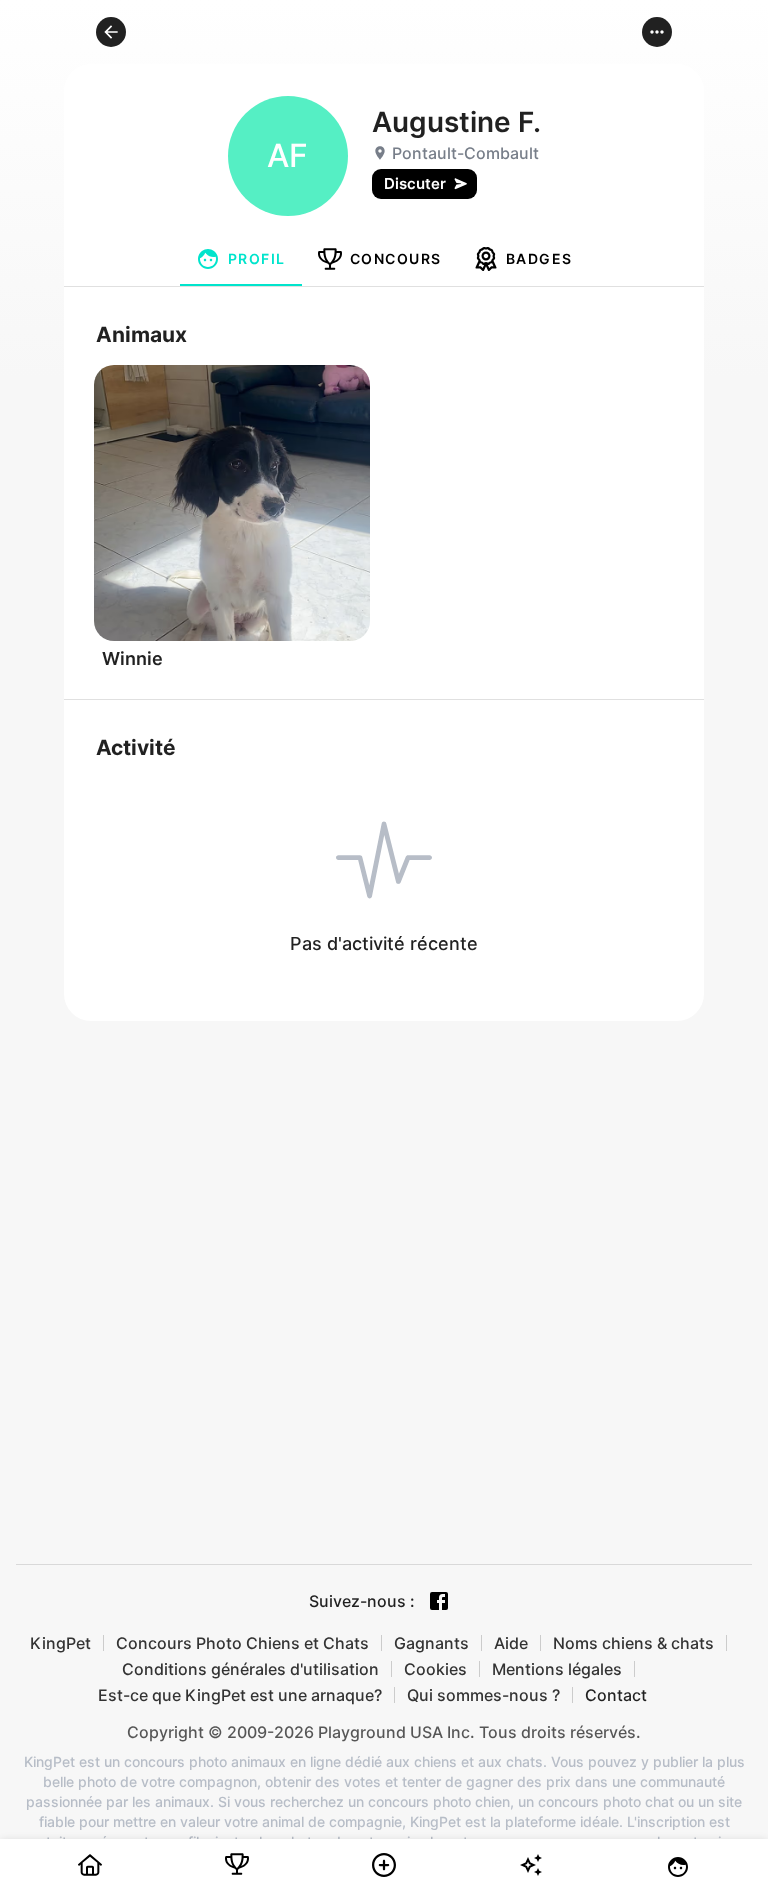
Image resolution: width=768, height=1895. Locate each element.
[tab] (241, 259)
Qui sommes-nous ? (483, 1695)
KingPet (60, 1643)
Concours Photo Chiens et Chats (242, 1643)
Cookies (435, 1669)
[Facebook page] (439, 1601)
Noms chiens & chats (633, 1643)
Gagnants (431, 1643)
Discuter (415, 183)
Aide (511, 1643)
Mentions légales (557, 1669)
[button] (111, 32)
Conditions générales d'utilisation (250, 1669)
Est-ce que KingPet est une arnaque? (240, 1695)
